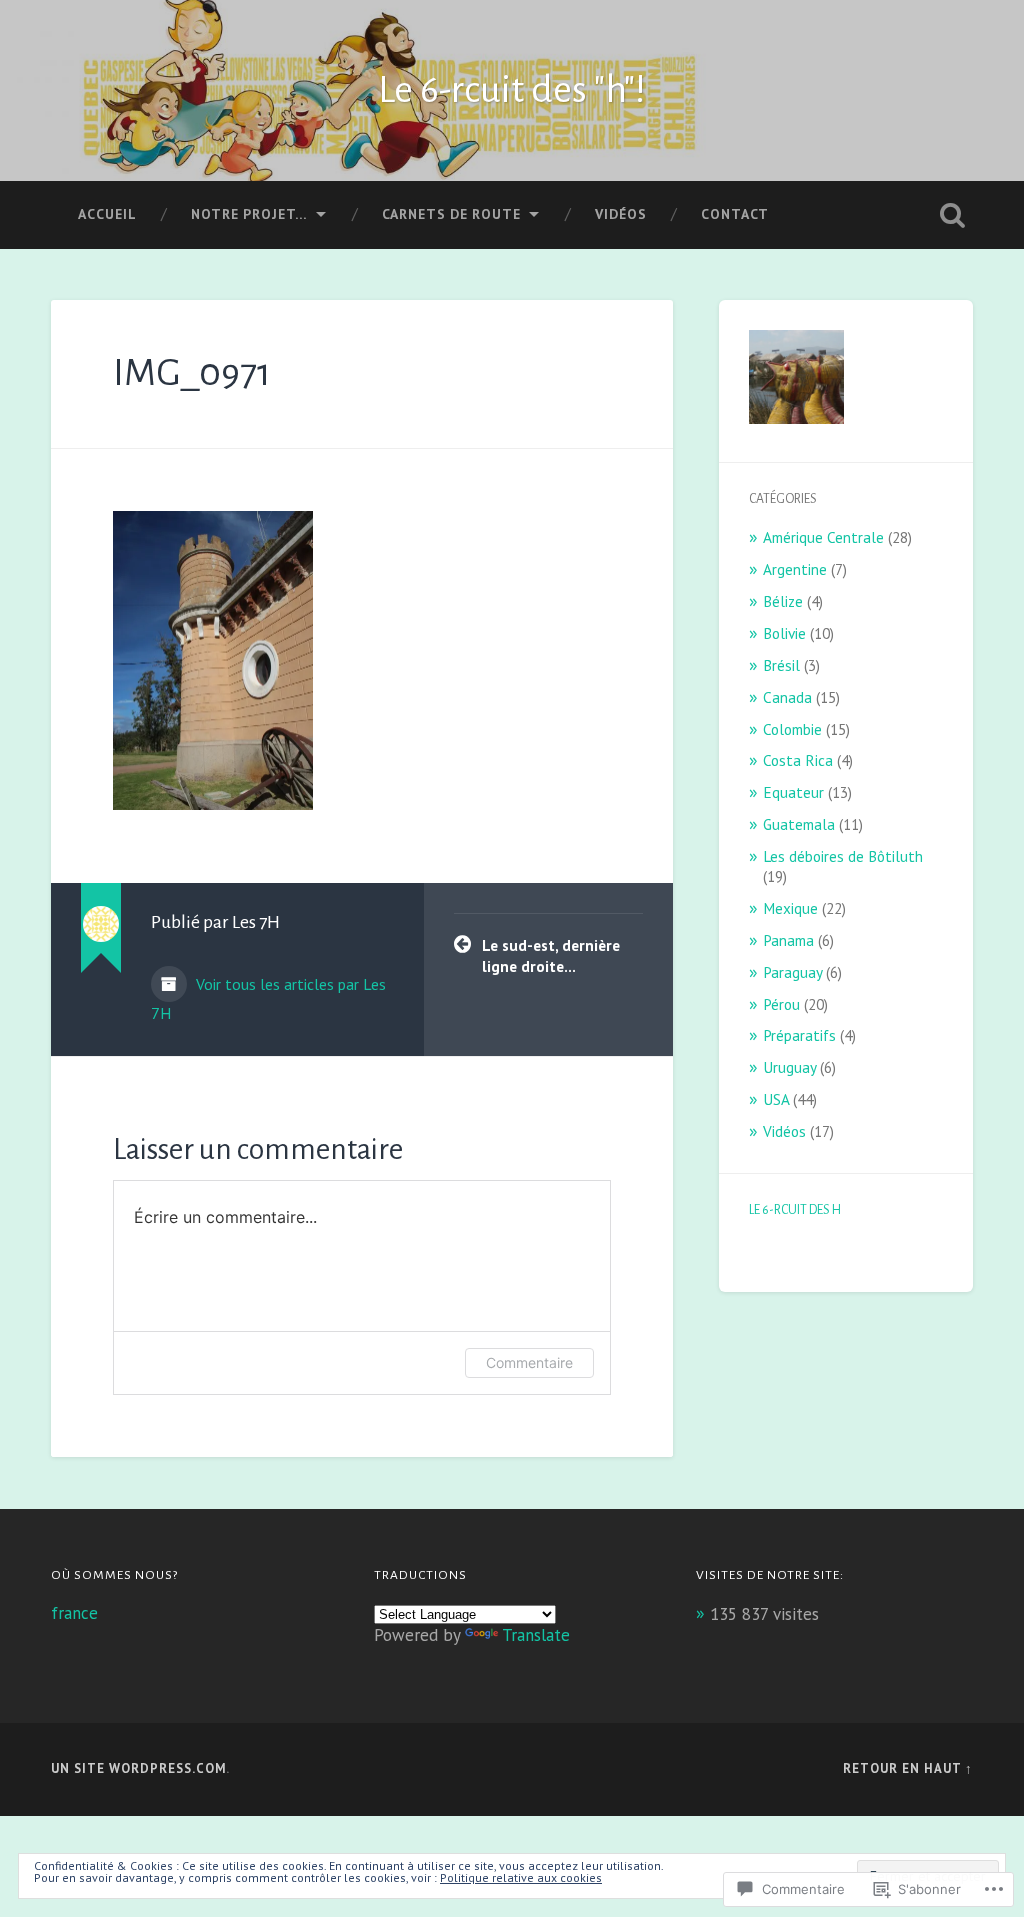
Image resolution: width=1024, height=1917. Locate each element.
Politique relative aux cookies (521, 1877)
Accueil (107, 214)
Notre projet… (249, 214)
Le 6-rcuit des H (795, 1210)
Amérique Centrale (823, 537)
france (74, 1613)
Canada (787, 697)
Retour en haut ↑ (908, 1768)
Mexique (790, 908)
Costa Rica (798, 760)
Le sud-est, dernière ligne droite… (551, 955)
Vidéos (621, 214)
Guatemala (799, 824)
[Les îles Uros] (796, 379)
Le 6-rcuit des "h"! (512, 90)
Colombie (792, 729)
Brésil (781, 665)
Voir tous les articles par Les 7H (268, 998)
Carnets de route (451, 214)
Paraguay (792, 972)
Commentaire (529, 1362)
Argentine (795, 569)
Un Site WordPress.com (138, 1768)
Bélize (783, 601)
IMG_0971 (192, 373)
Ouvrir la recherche (953, 215)
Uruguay (789, 1067)
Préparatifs (799, 1035)
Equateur (793, 792)
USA (776, 1099)
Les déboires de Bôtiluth (843, 856)
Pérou (781, 1004)
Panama (788, 940)
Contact (735, 214)
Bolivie (784, 633)
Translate (536, 1635)
